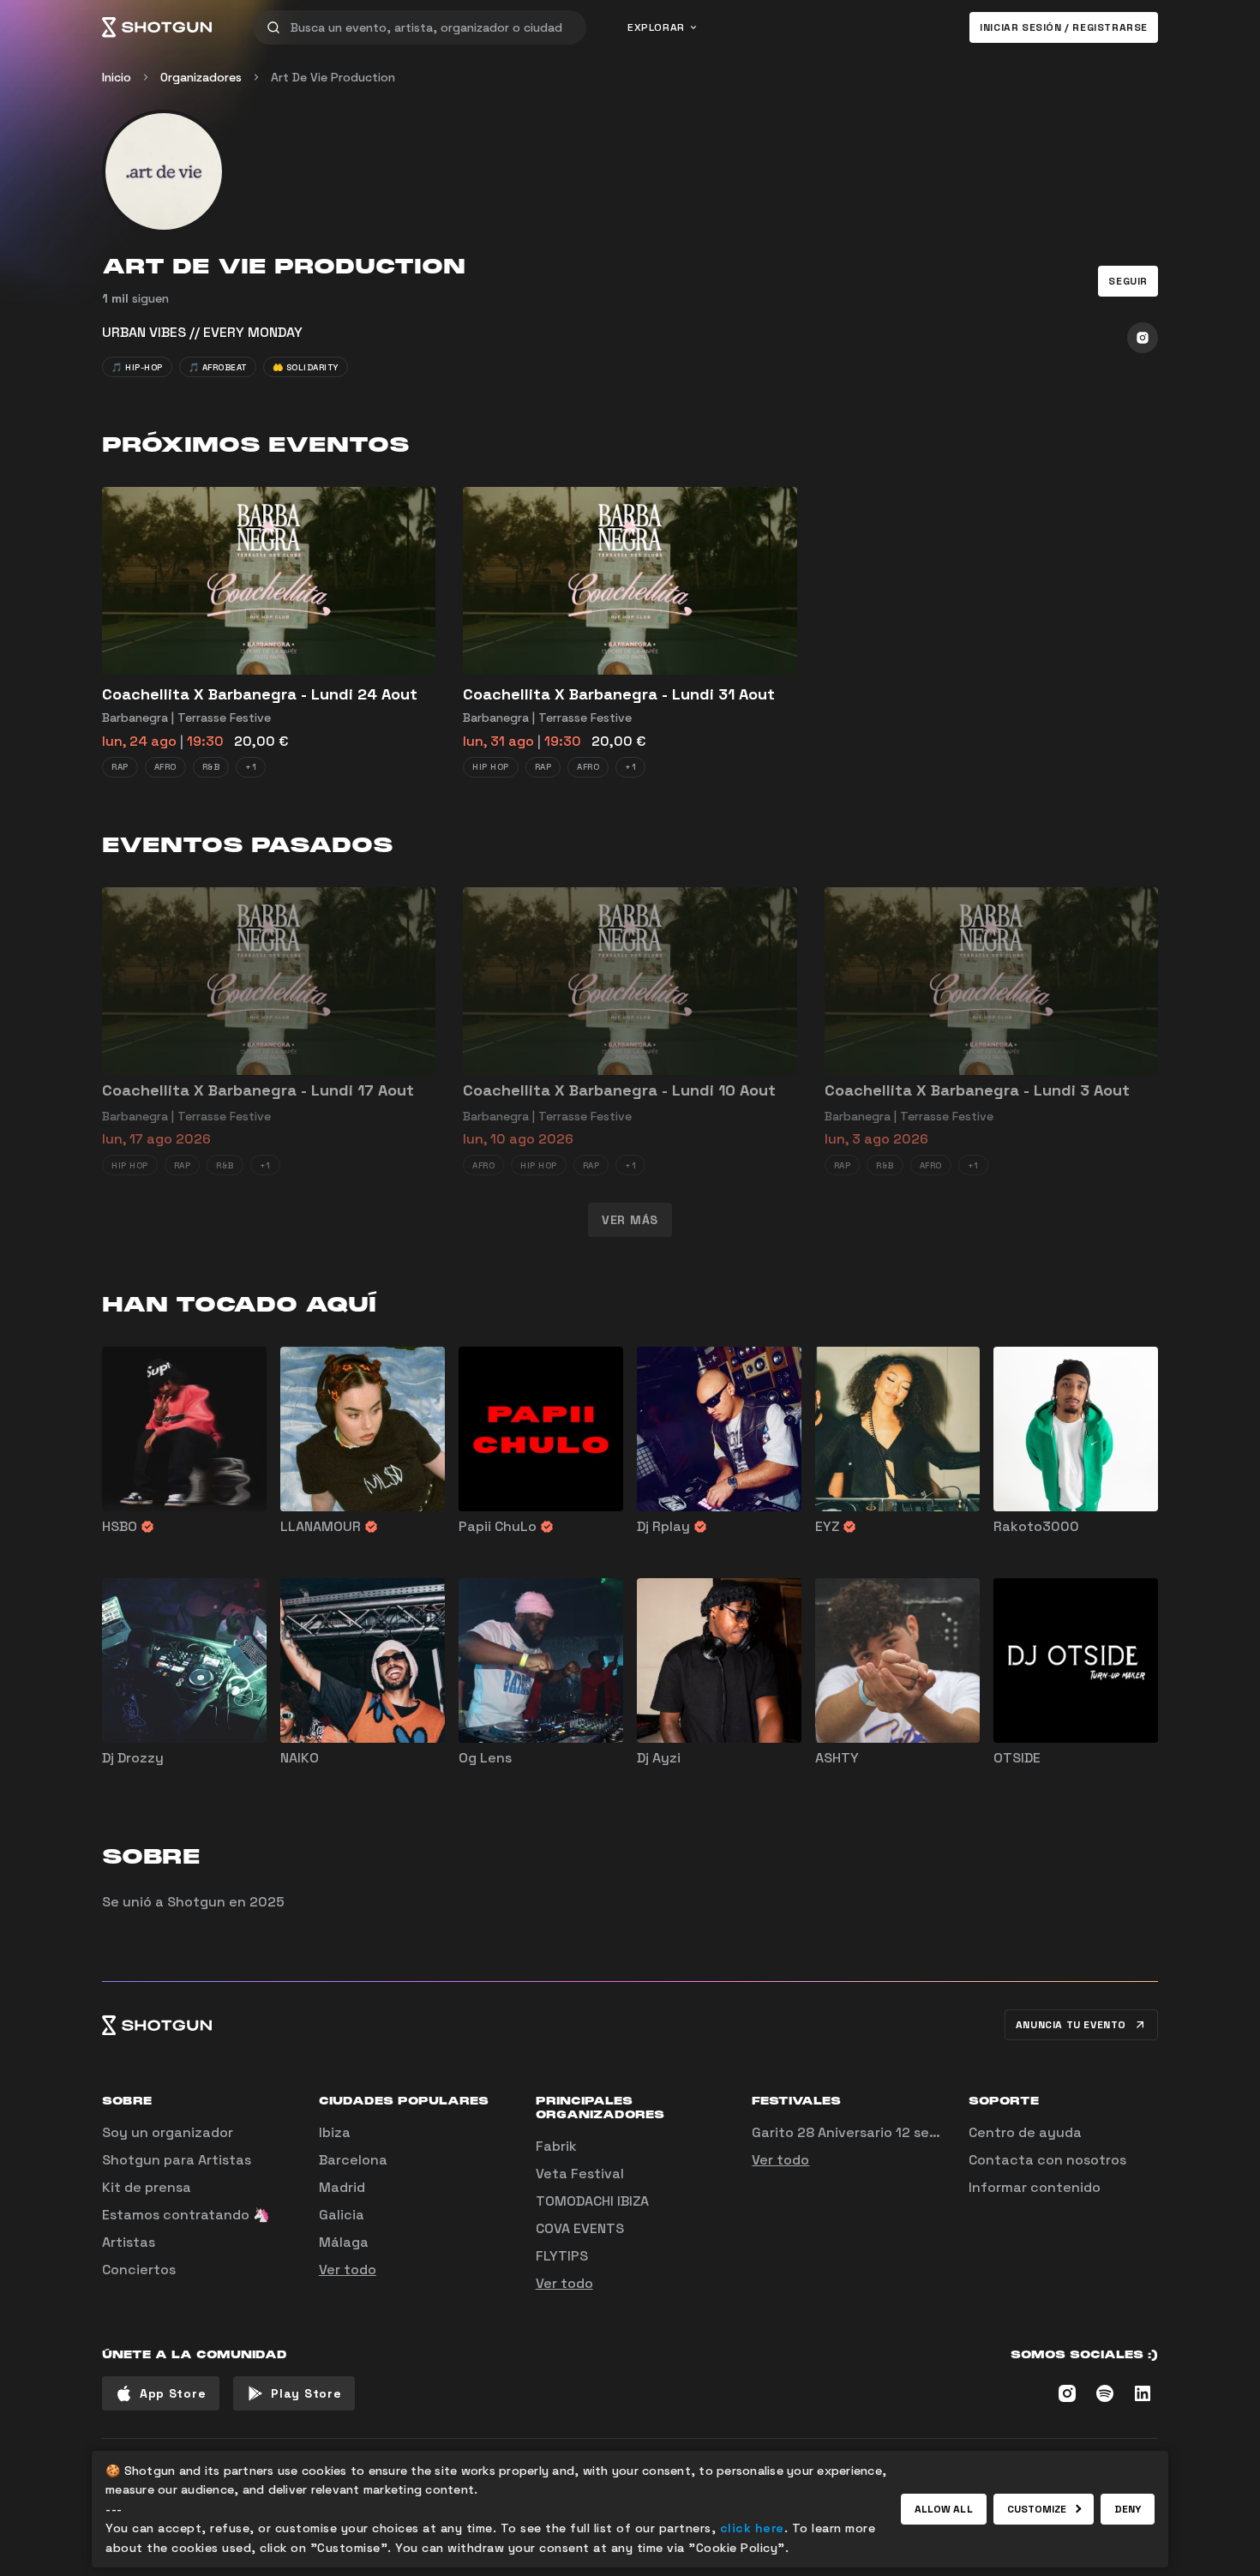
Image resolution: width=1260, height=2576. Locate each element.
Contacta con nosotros (1047, 2160)
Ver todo (348, 2270)
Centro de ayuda (1025, 2132)
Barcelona (353, 2160)
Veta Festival (580, 2174)
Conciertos (139, 2270)
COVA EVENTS (580, 2228)
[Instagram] (1143, 338)
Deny (1128, 2509)
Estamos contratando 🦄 (186, 2215)
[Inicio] (157, 27)
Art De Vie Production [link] (333, 77)
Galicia (342, 2215)
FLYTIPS (562, 2256)
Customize (1037, 2509)
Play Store (306, 2393)
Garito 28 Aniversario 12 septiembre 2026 (891, 2132)
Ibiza (335, 2132)
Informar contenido (1035, 2187)
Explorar (656, 27)
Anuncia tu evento (1071, 2025)
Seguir (1128, 281)
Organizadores (201, 77)
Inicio (117, 77)
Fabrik (556, 2146)
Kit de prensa (147, 2187)
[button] (1128, 281)
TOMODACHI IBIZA (592, 2201)
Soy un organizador (168, 2132)
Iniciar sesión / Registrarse (1064, 27)
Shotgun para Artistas (177, 2160)
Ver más (630, 1220)
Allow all (944, 2509)
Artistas (129, 2242)
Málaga (344, 2242)
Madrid (342, 2187)
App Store (173, 2393)
